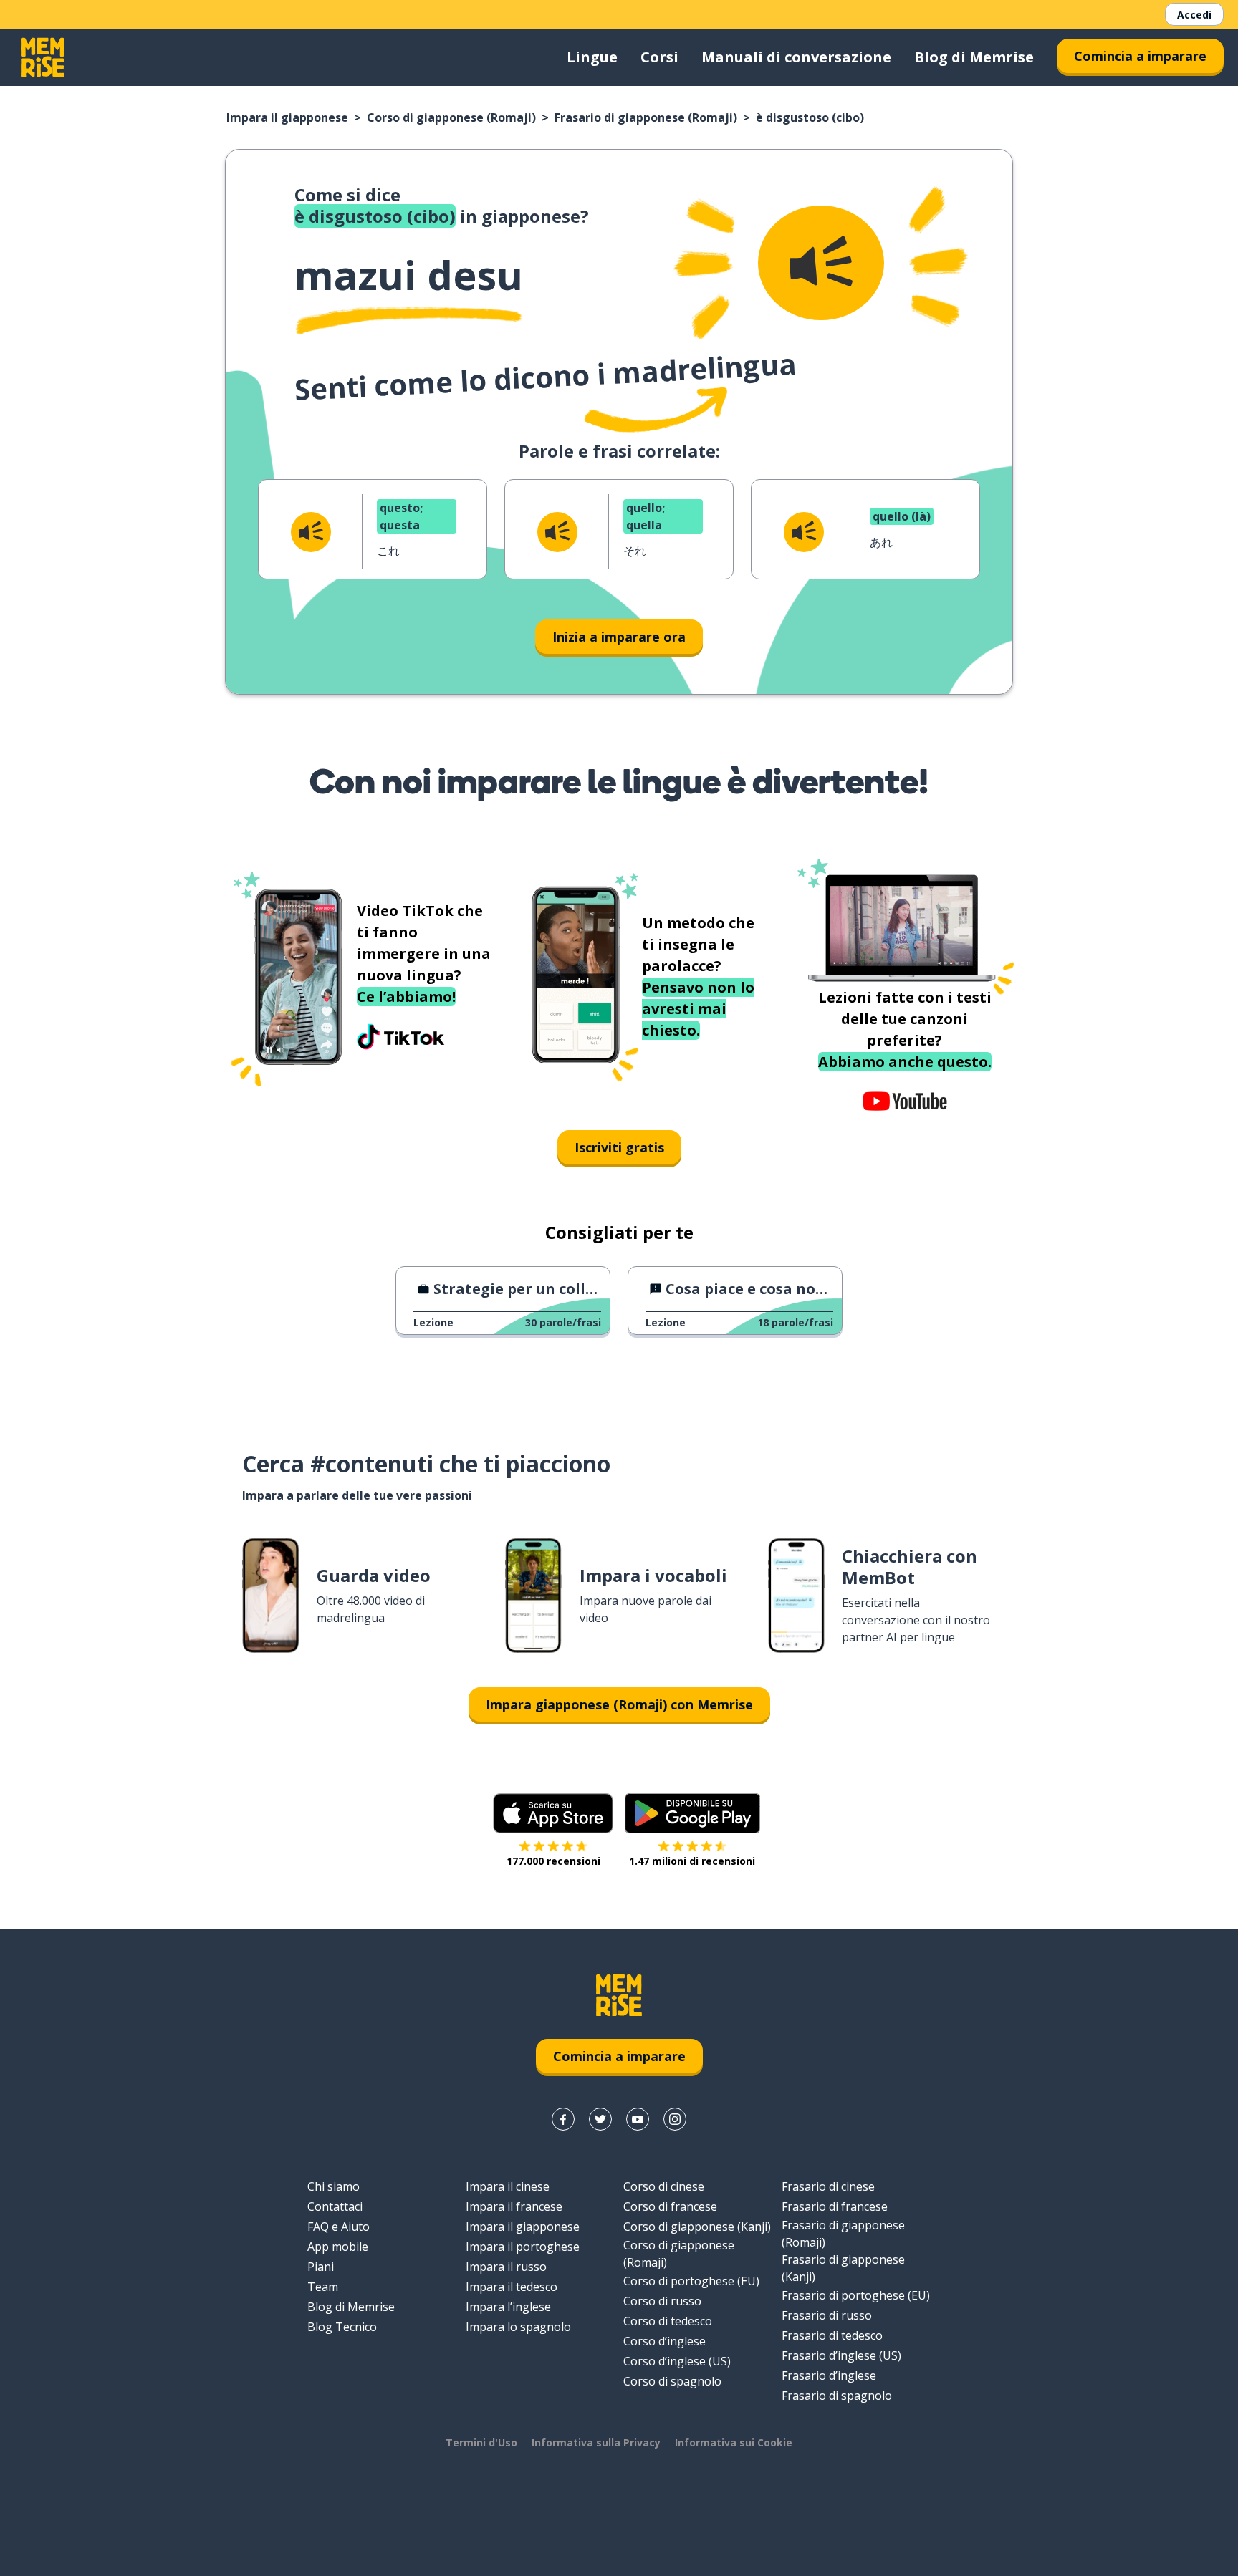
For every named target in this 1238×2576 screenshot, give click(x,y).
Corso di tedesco (668, 2321)
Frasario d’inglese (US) (841, 2355)
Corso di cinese (664, 2186)
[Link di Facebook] (563, 2119)
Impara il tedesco (512, 2287)
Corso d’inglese (664, 2341)
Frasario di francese (835, 2206)
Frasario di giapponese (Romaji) (646, 117)
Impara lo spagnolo (518, 2327)
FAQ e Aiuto (339, 2227)
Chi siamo (334, 2186)
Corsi (659, 57)
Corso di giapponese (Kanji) (697, 2227)
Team (323, 2287)
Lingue (592, 57)
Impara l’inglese (508, 2307)
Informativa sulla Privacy (596, 2442)
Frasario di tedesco (832, 2335)
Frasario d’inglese (829, 2375)
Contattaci (335, 2206)
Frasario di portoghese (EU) (856, 2295)
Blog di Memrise (974, 57)
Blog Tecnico (342, 2327)
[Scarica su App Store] (553, 1813)
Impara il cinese (508, 2186)
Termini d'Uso (481, 2442)
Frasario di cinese (828, 2186)
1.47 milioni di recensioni (692, 1861)
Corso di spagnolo (672, 2381)
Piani (321, 2267)
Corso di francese (670, 2206)
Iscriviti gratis (619, 1147)
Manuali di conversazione (796, 57)
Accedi (1194, 15)
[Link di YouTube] (638, 2119)
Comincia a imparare (1140, 56)
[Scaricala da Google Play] (692, 1813)
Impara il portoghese (523, 2247)
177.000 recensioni (553, 1861)
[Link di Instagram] (675, 2119)
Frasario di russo (827, 2315)
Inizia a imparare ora (619, 637)
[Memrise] (43, 57)
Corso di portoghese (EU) (691, 2281)
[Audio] (821, 263)
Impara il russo (506, 2267)
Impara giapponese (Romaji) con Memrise (619, 1704)
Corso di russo (662, 2301)
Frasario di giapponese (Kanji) (843, 2268)
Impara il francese (514, 2206)
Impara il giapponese (287, 117)
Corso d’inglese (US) (677, 2361)
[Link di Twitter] (600, 2119)
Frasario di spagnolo (837, 2396)
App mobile (338, 2247)
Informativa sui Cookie (734, 2442)
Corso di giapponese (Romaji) (451, 117)
